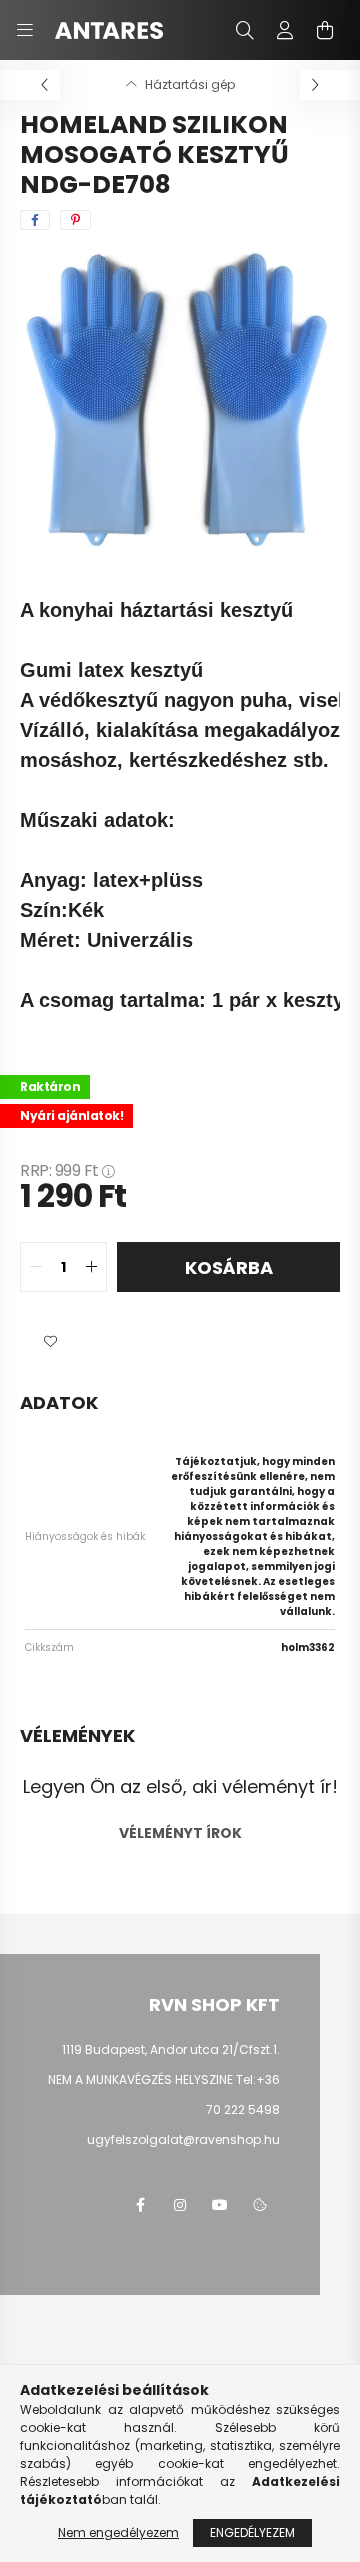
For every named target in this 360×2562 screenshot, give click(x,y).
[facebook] (35, 220)
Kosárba (229, 1267)
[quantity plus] (91, 1267)
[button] (50, 1342)
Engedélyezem (252, 2532)
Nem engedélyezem (118, 2532)
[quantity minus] (36, 1267)
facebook (140, 2205)
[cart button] (325, 30)
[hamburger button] (25, 30)
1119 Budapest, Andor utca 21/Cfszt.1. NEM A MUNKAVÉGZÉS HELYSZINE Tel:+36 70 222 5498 (164, 2079)
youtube (220, 2205)
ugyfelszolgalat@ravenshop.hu (183, 2139)
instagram (180, 2205)
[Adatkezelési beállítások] (260, 2205)
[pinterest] (75, 220)
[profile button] (285, 30)
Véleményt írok (180, 1833)
